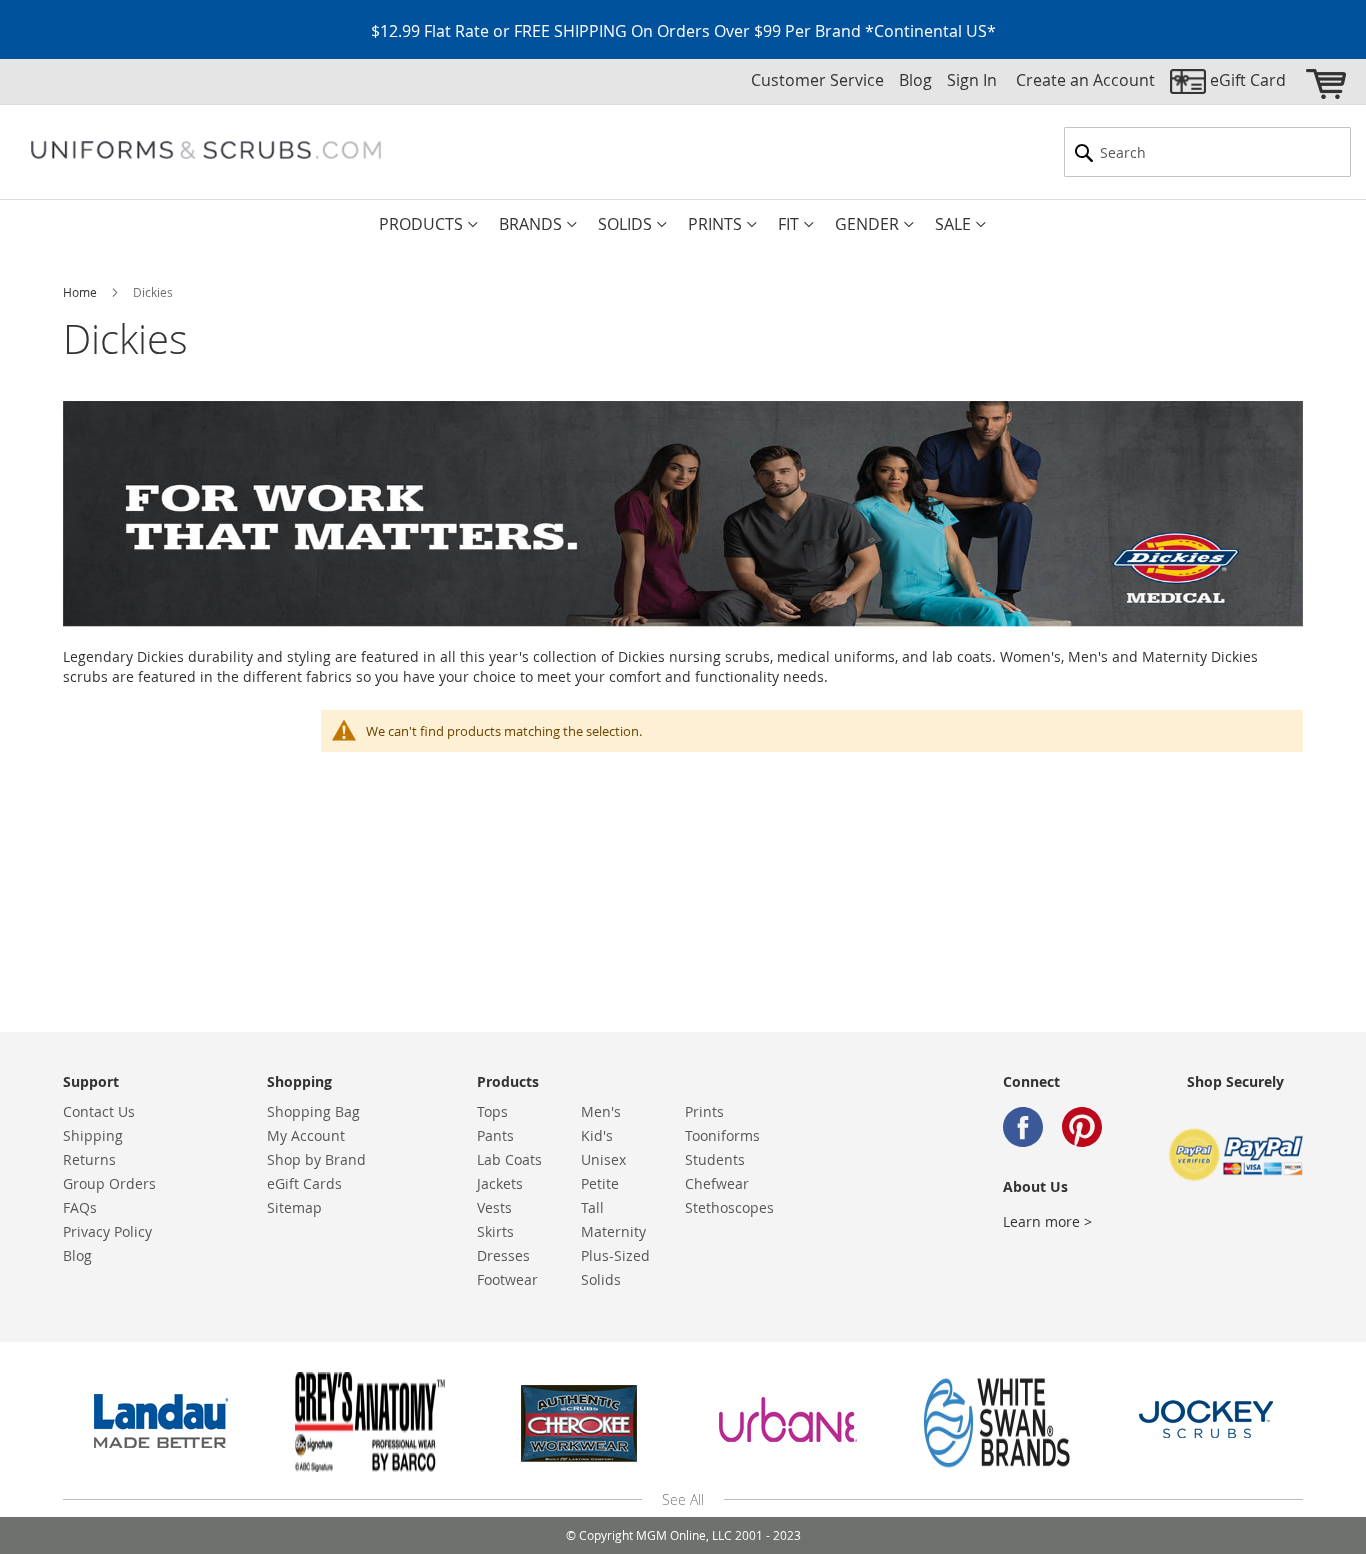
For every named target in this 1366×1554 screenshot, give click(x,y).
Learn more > (1047, 1221)
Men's (601, 1111)
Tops (492, 1111)
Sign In (972, 80)
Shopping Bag (313, 1111)
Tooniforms (722, 1135)
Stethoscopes (729, 1207)
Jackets (500, 1183)
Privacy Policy (107, 1231)
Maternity (613, 1231)
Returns (89, 1159)
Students (715, 1159)
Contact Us (99, 1111)
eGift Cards (304, 1183)
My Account (306, 1135)
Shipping (93, 1135)
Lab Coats (509, 1159)
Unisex (603, 1159)
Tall (592, 1207)
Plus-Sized (615, 1255)
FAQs (80, 1207)
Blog (915, 80)
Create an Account (1085, 80)
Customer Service (817, 80)
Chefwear (717, 1183)
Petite (600, 1183)
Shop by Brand (316, 1159)
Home (81, 292)
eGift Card (1248, 80)
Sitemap (294, 1207)
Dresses (503, 1255)
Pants (495, 1135)
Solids (601, 1279)
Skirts (495, 1231)
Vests (494, 1207)
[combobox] (1207, 152)
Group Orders (109, 1183)
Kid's (597, 1135)
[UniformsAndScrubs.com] (206, 150)
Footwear (507, 1279)
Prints (704, 1111)
